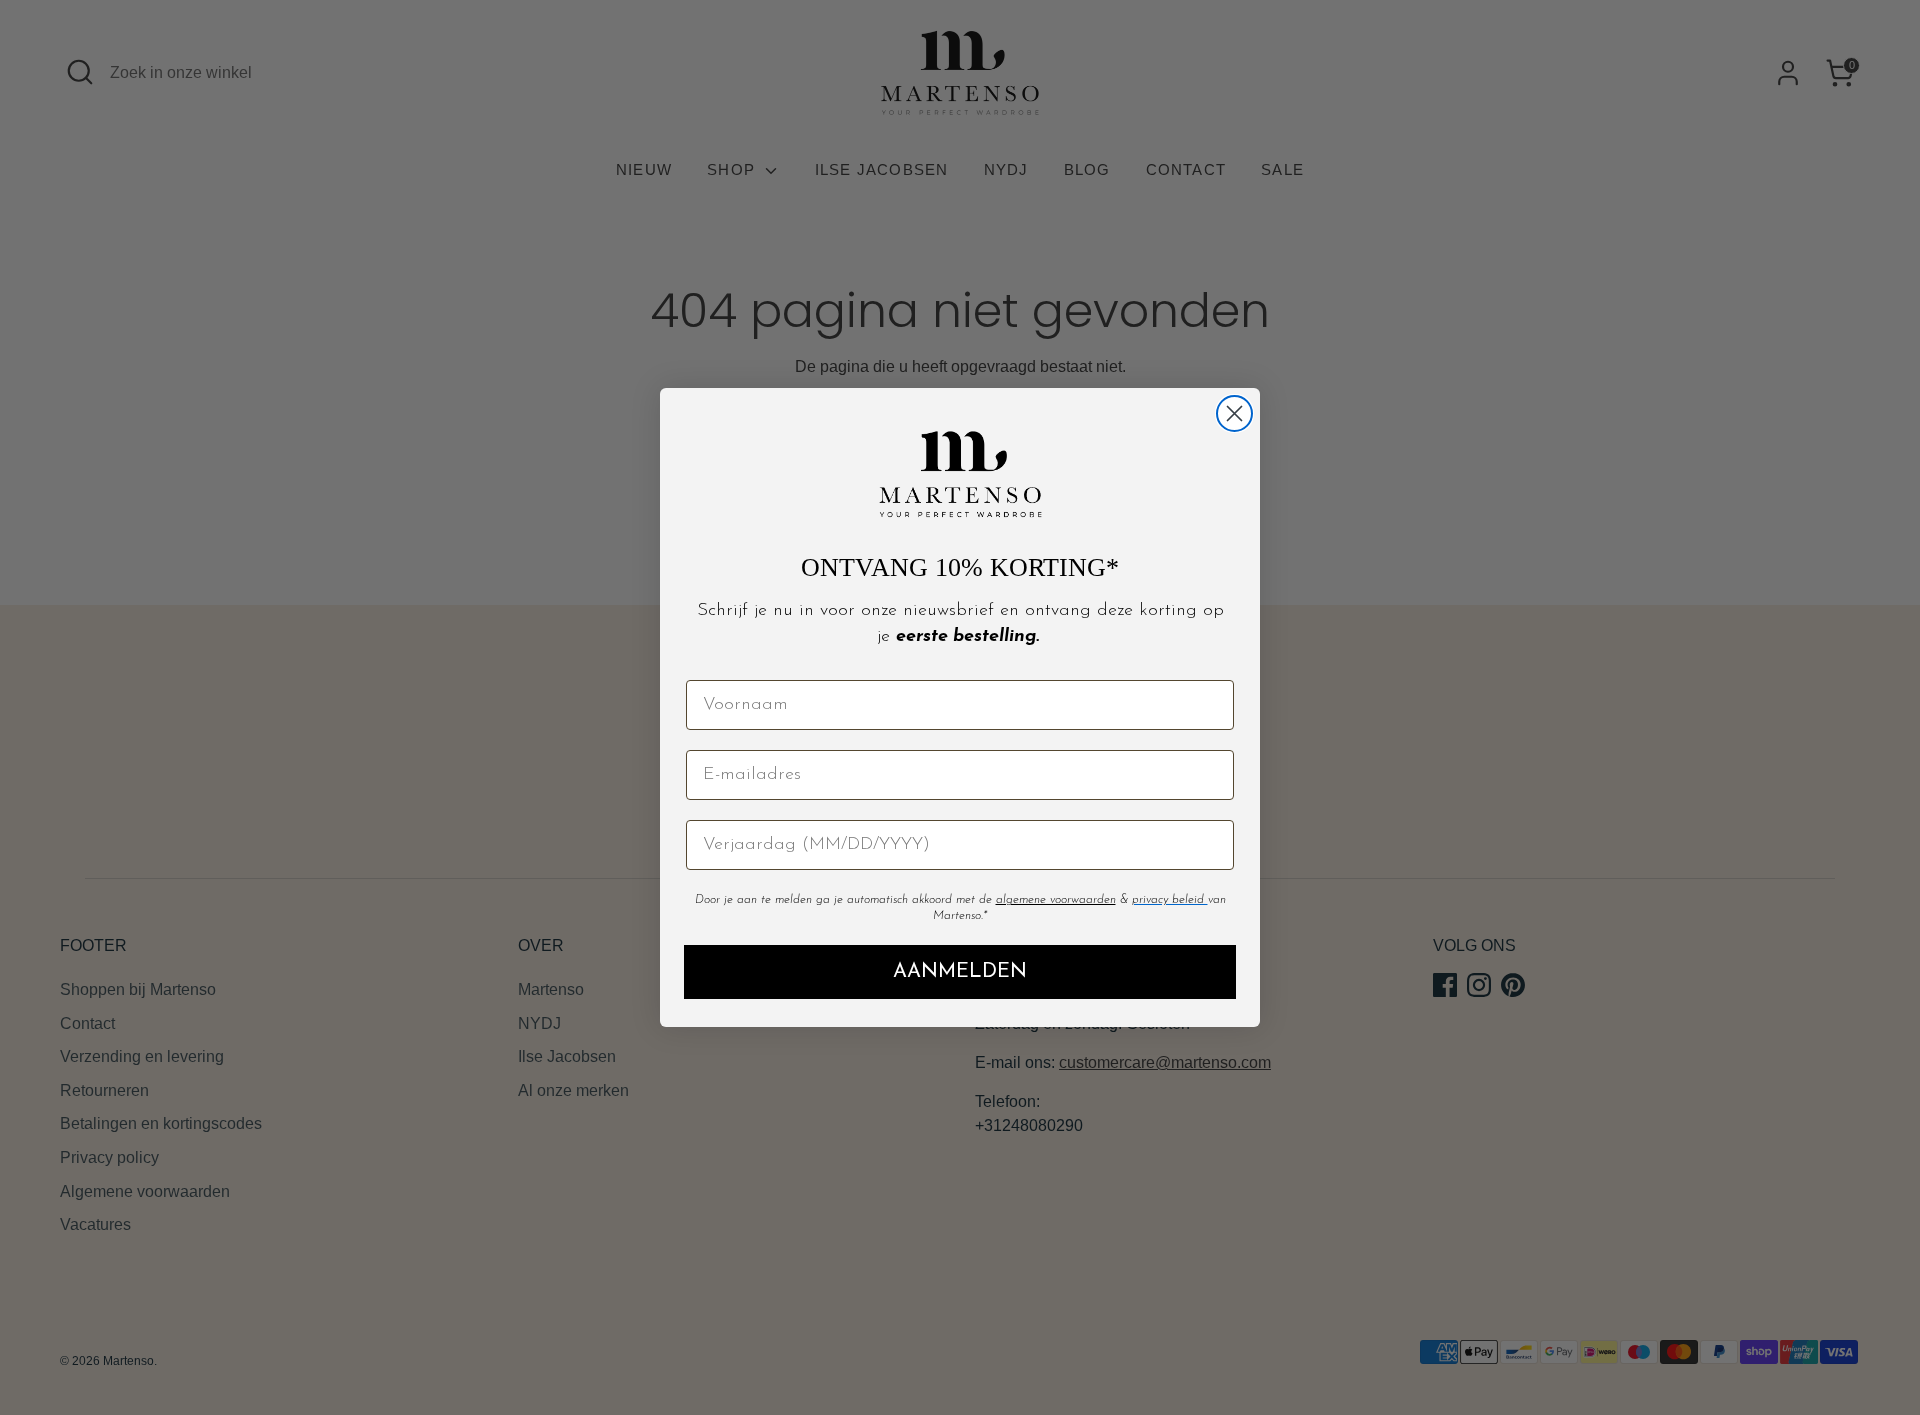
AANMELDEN (960, 972)
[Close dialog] (1234, 413)
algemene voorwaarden (1056, 900)
